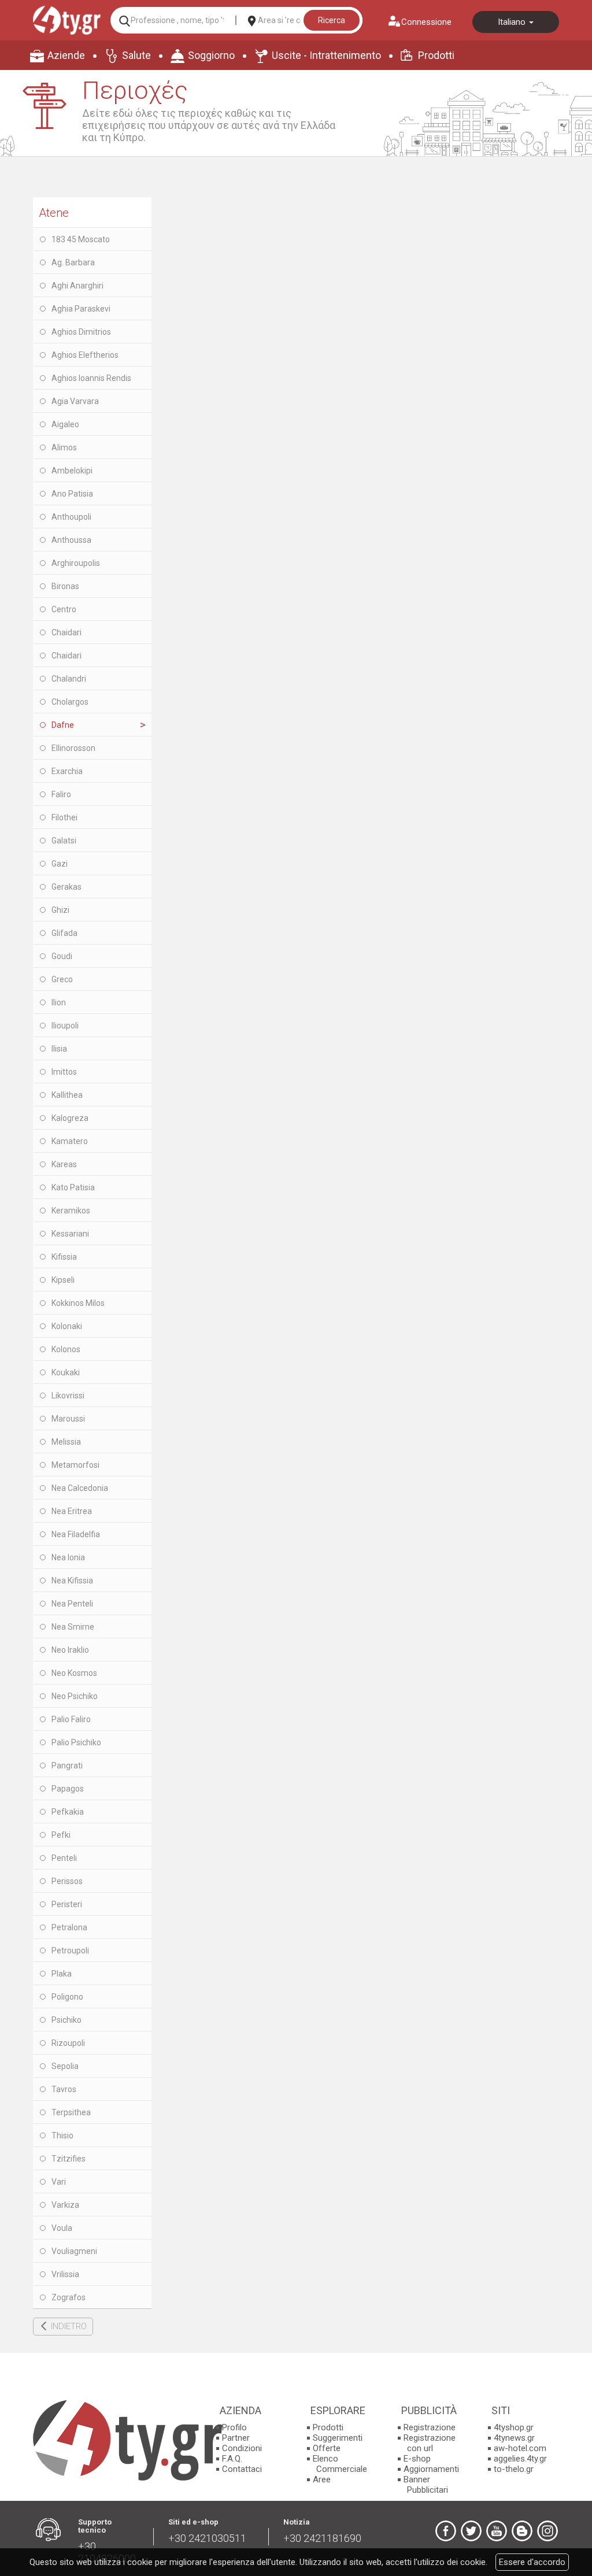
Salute (136, 55)
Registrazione (430, 2427)
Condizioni (242, 2448)
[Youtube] (497, 2531)
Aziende (66, 55)
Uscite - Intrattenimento (326, 55)
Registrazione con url (430, 2443)
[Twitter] (471, 2531)
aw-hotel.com (520, 2448)
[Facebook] (446, 2531)
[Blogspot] (522, 2531)
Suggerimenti (338, 2438)
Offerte (327, 2448)
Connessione (426, 22)
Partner (236, 2438)
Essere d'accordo (532, 2562)
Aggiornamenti (431, 2469)
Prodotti (436, 55)
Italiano (513, 22)
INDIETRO (69, 2326)
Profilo (234, 2427)
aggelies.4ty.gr (520, 2459)
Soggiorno (211, 55)
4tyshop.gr (514, 2427)
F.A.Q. (232, 2459)
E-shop (417, 2459)
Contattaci (242, 2469)
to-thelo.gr (514, 2469)
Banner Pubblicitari (426, 2485)
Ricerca (332, 20)
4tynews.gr (514, 2438)
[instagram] (547, 2531)
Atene (54, 213)
